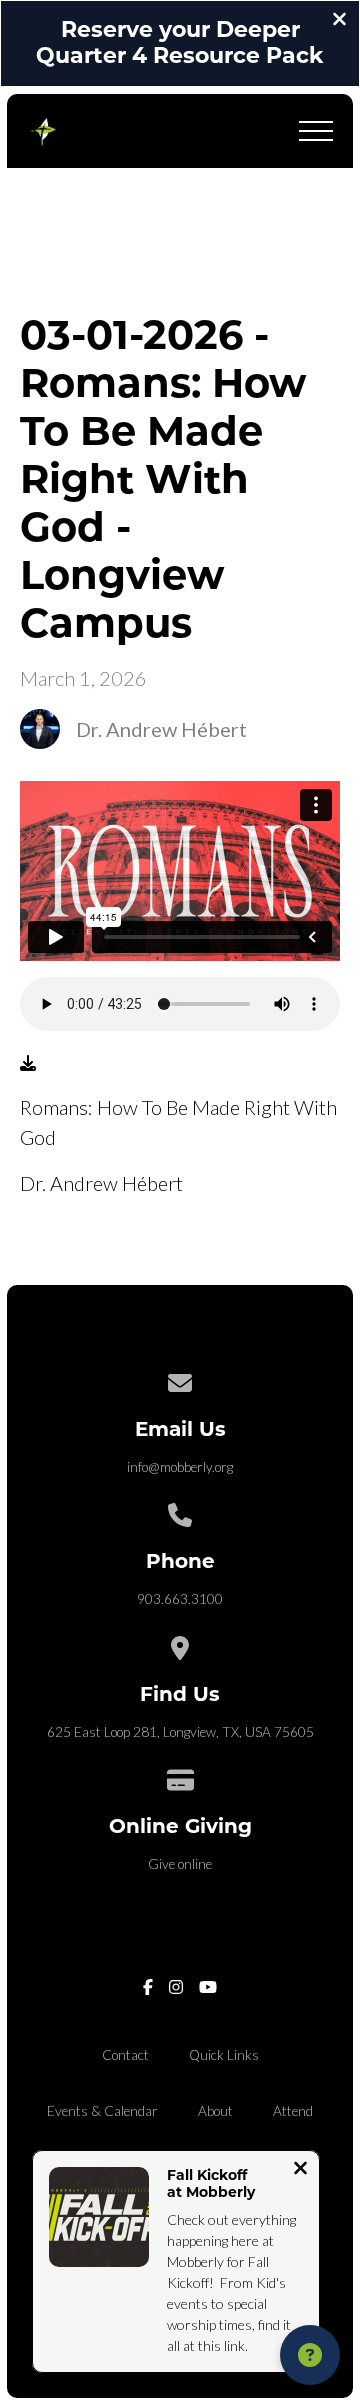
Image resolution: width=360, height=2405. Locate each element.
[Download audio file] (28, 1063)
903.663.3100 (180, 1599)
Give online (180, 1864)
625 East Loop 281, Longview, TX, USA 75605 (180, 1732)
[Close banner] (339, 21)
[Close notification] (300, 2170)
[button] (316, 131)
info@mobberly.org (180, 1467)
